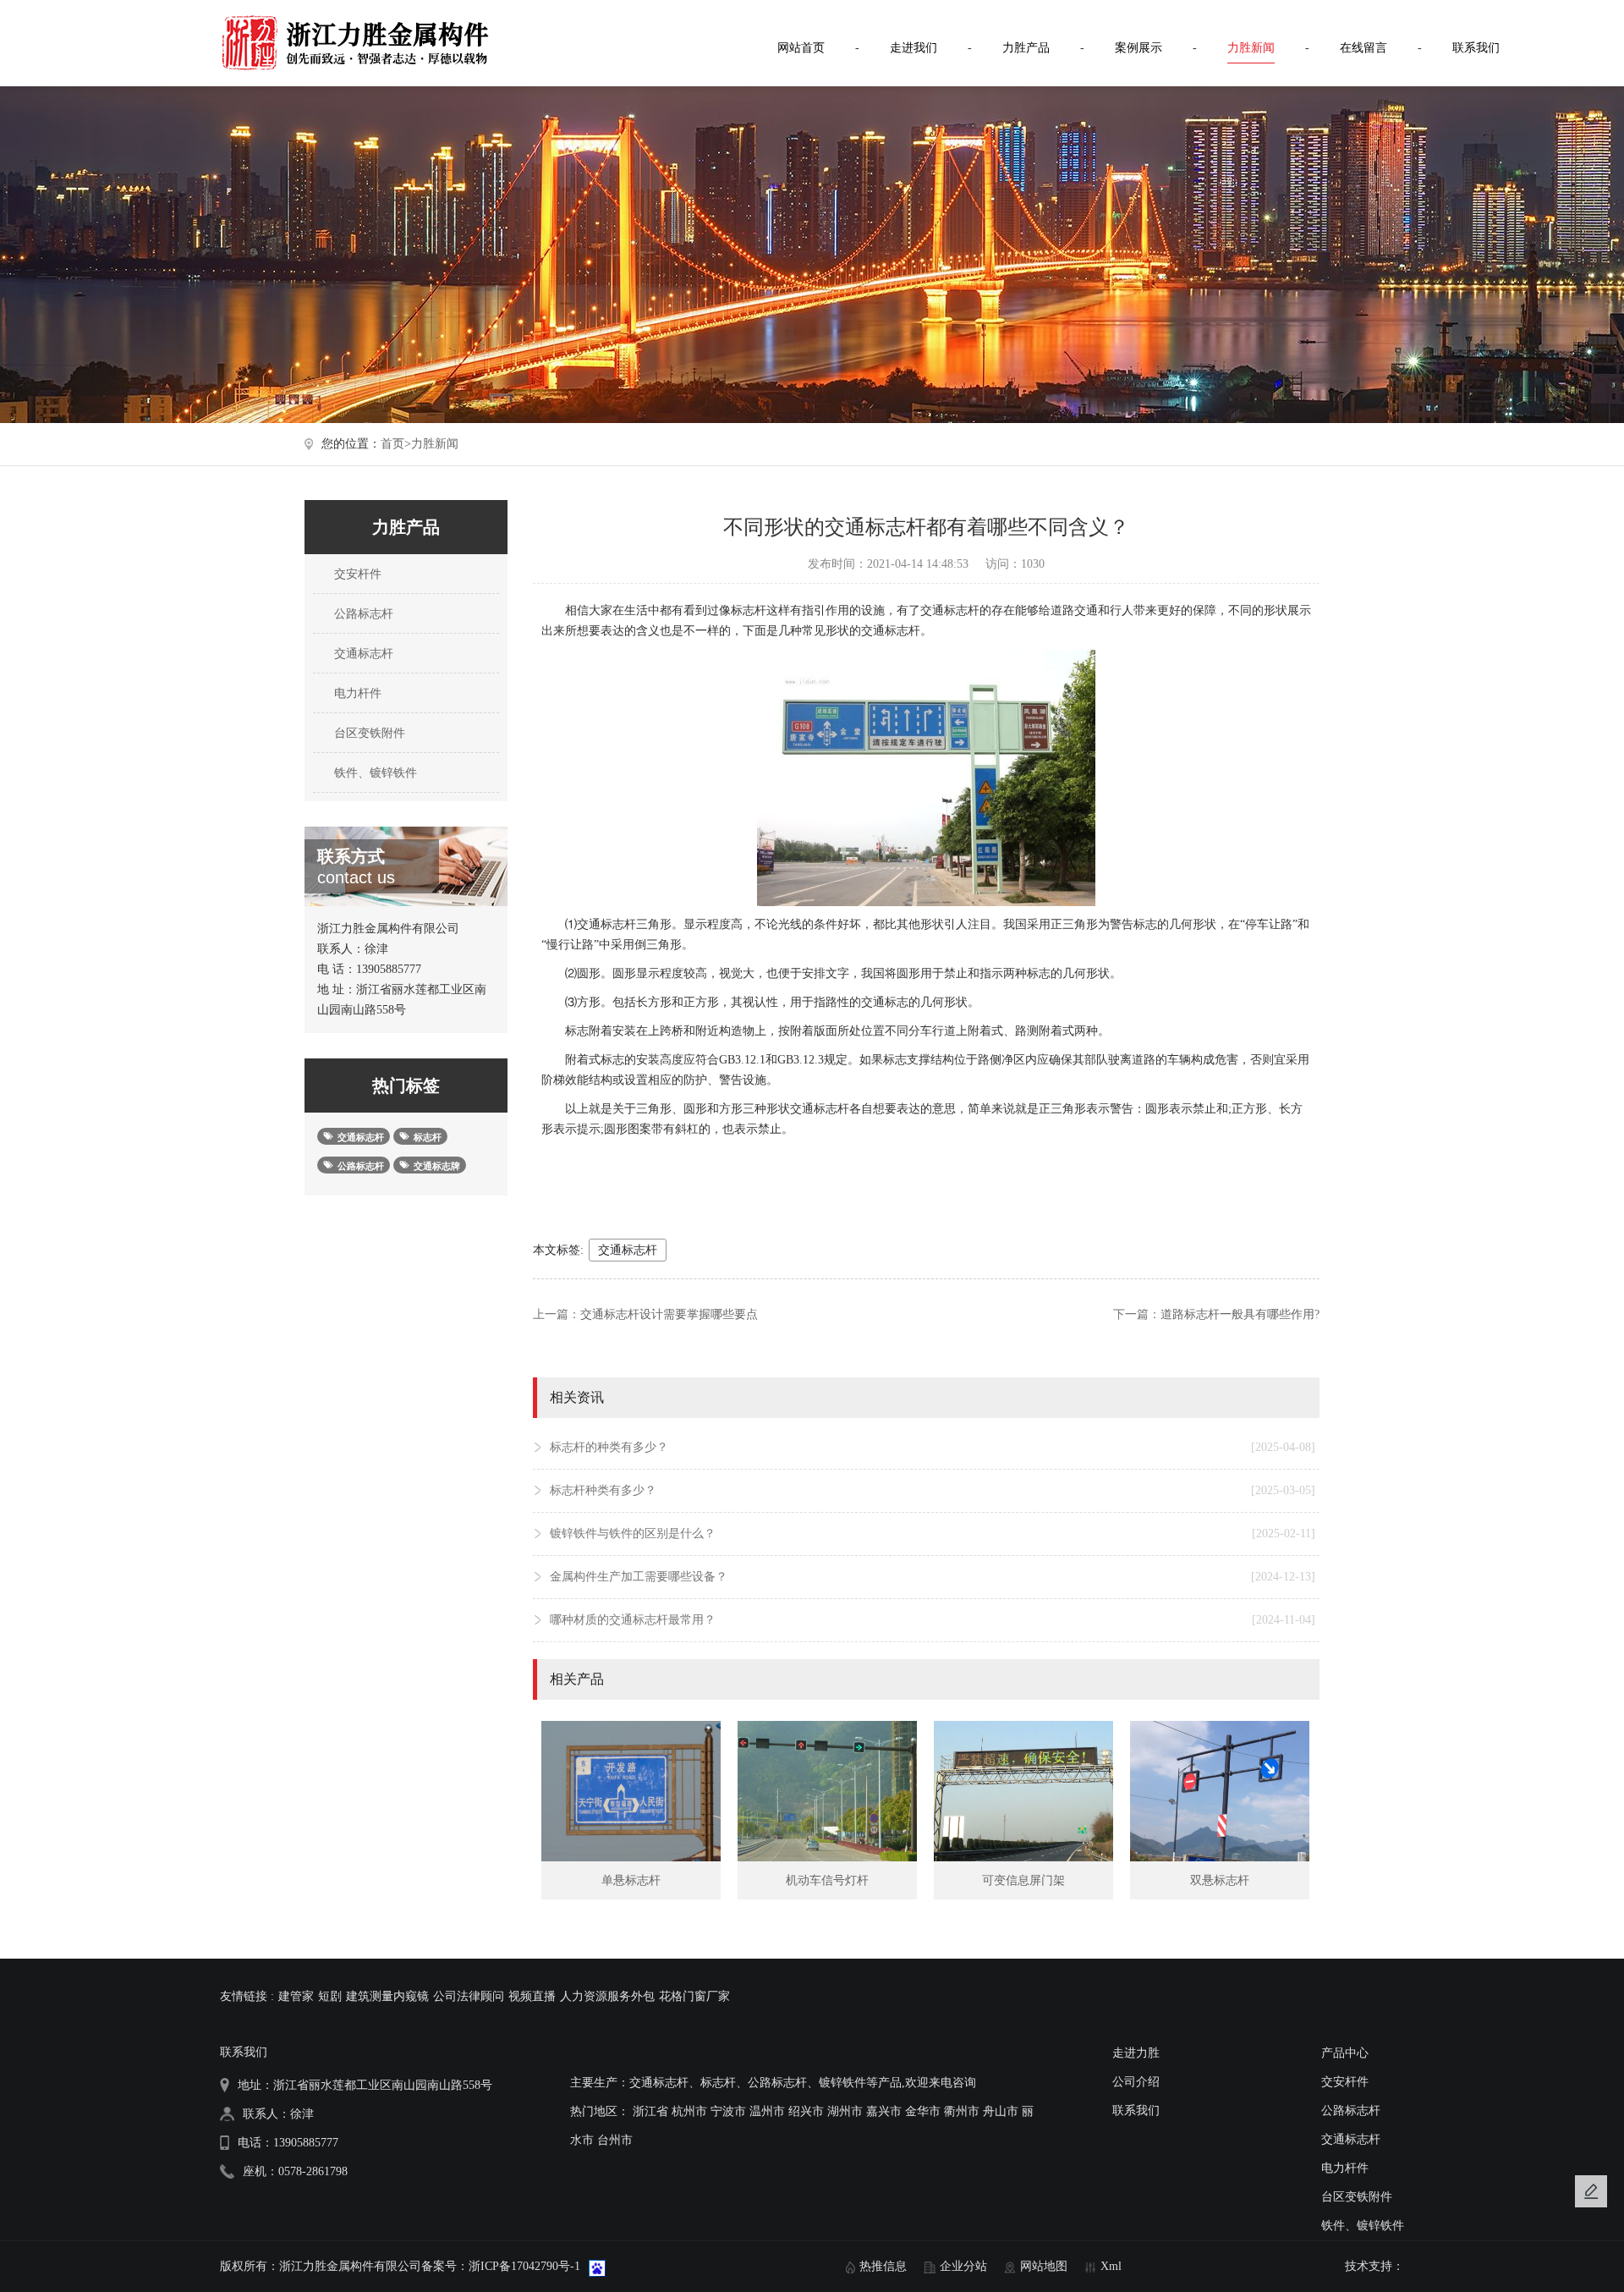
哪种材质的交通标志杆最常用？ (933, 1620)
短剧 (330, 1996)
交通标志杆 (362, 654)
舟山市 (1001, 2111)
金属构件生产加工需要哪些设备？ (933, 1577)
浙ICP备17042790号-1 (524, 2266)
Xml (1111, 2266)
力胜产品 (1026, 48)
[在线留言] (1591, 2191)
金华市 (923, 2111)
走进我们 (913, 48)
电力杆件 (356, 693)
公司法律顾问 (469, 1996)
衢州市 (962, 2111)
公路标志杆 (362, 614)
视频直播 (532, 1996)
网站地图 (1044, 2266)
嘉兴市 (884, 2111)
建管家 (296, 1996)
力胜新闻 (1251, 48)
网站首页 (801, 48)
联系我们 (1476, 48)
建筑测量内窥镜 (387, 1996)
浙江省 (650, 2111)
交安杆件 (356, 574)
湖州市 (845, 2111)
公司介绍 (1136, 2082)
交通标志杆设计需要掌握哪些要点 (669, 1314)
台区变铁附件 (368, 733)
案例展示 (1138, 48)
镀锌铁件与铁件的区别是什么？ (933, 1533)
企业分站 (963, 2266)
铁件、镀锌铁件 (374, 773)
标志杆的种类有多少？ (933, 1447)
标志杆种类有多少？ (933, 1490)
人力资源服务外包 (607, 1996)
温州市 (767, 2111)
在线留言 (1363, 48)
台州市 (615, 2140)
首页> (396, 444)
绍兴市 (806, 2111)
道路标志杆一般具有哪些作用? (1240, 1314)
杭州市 (689, 2111)
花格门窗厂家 (694, 1996)
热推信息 (883, 2266)
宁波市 (728, 2111)
